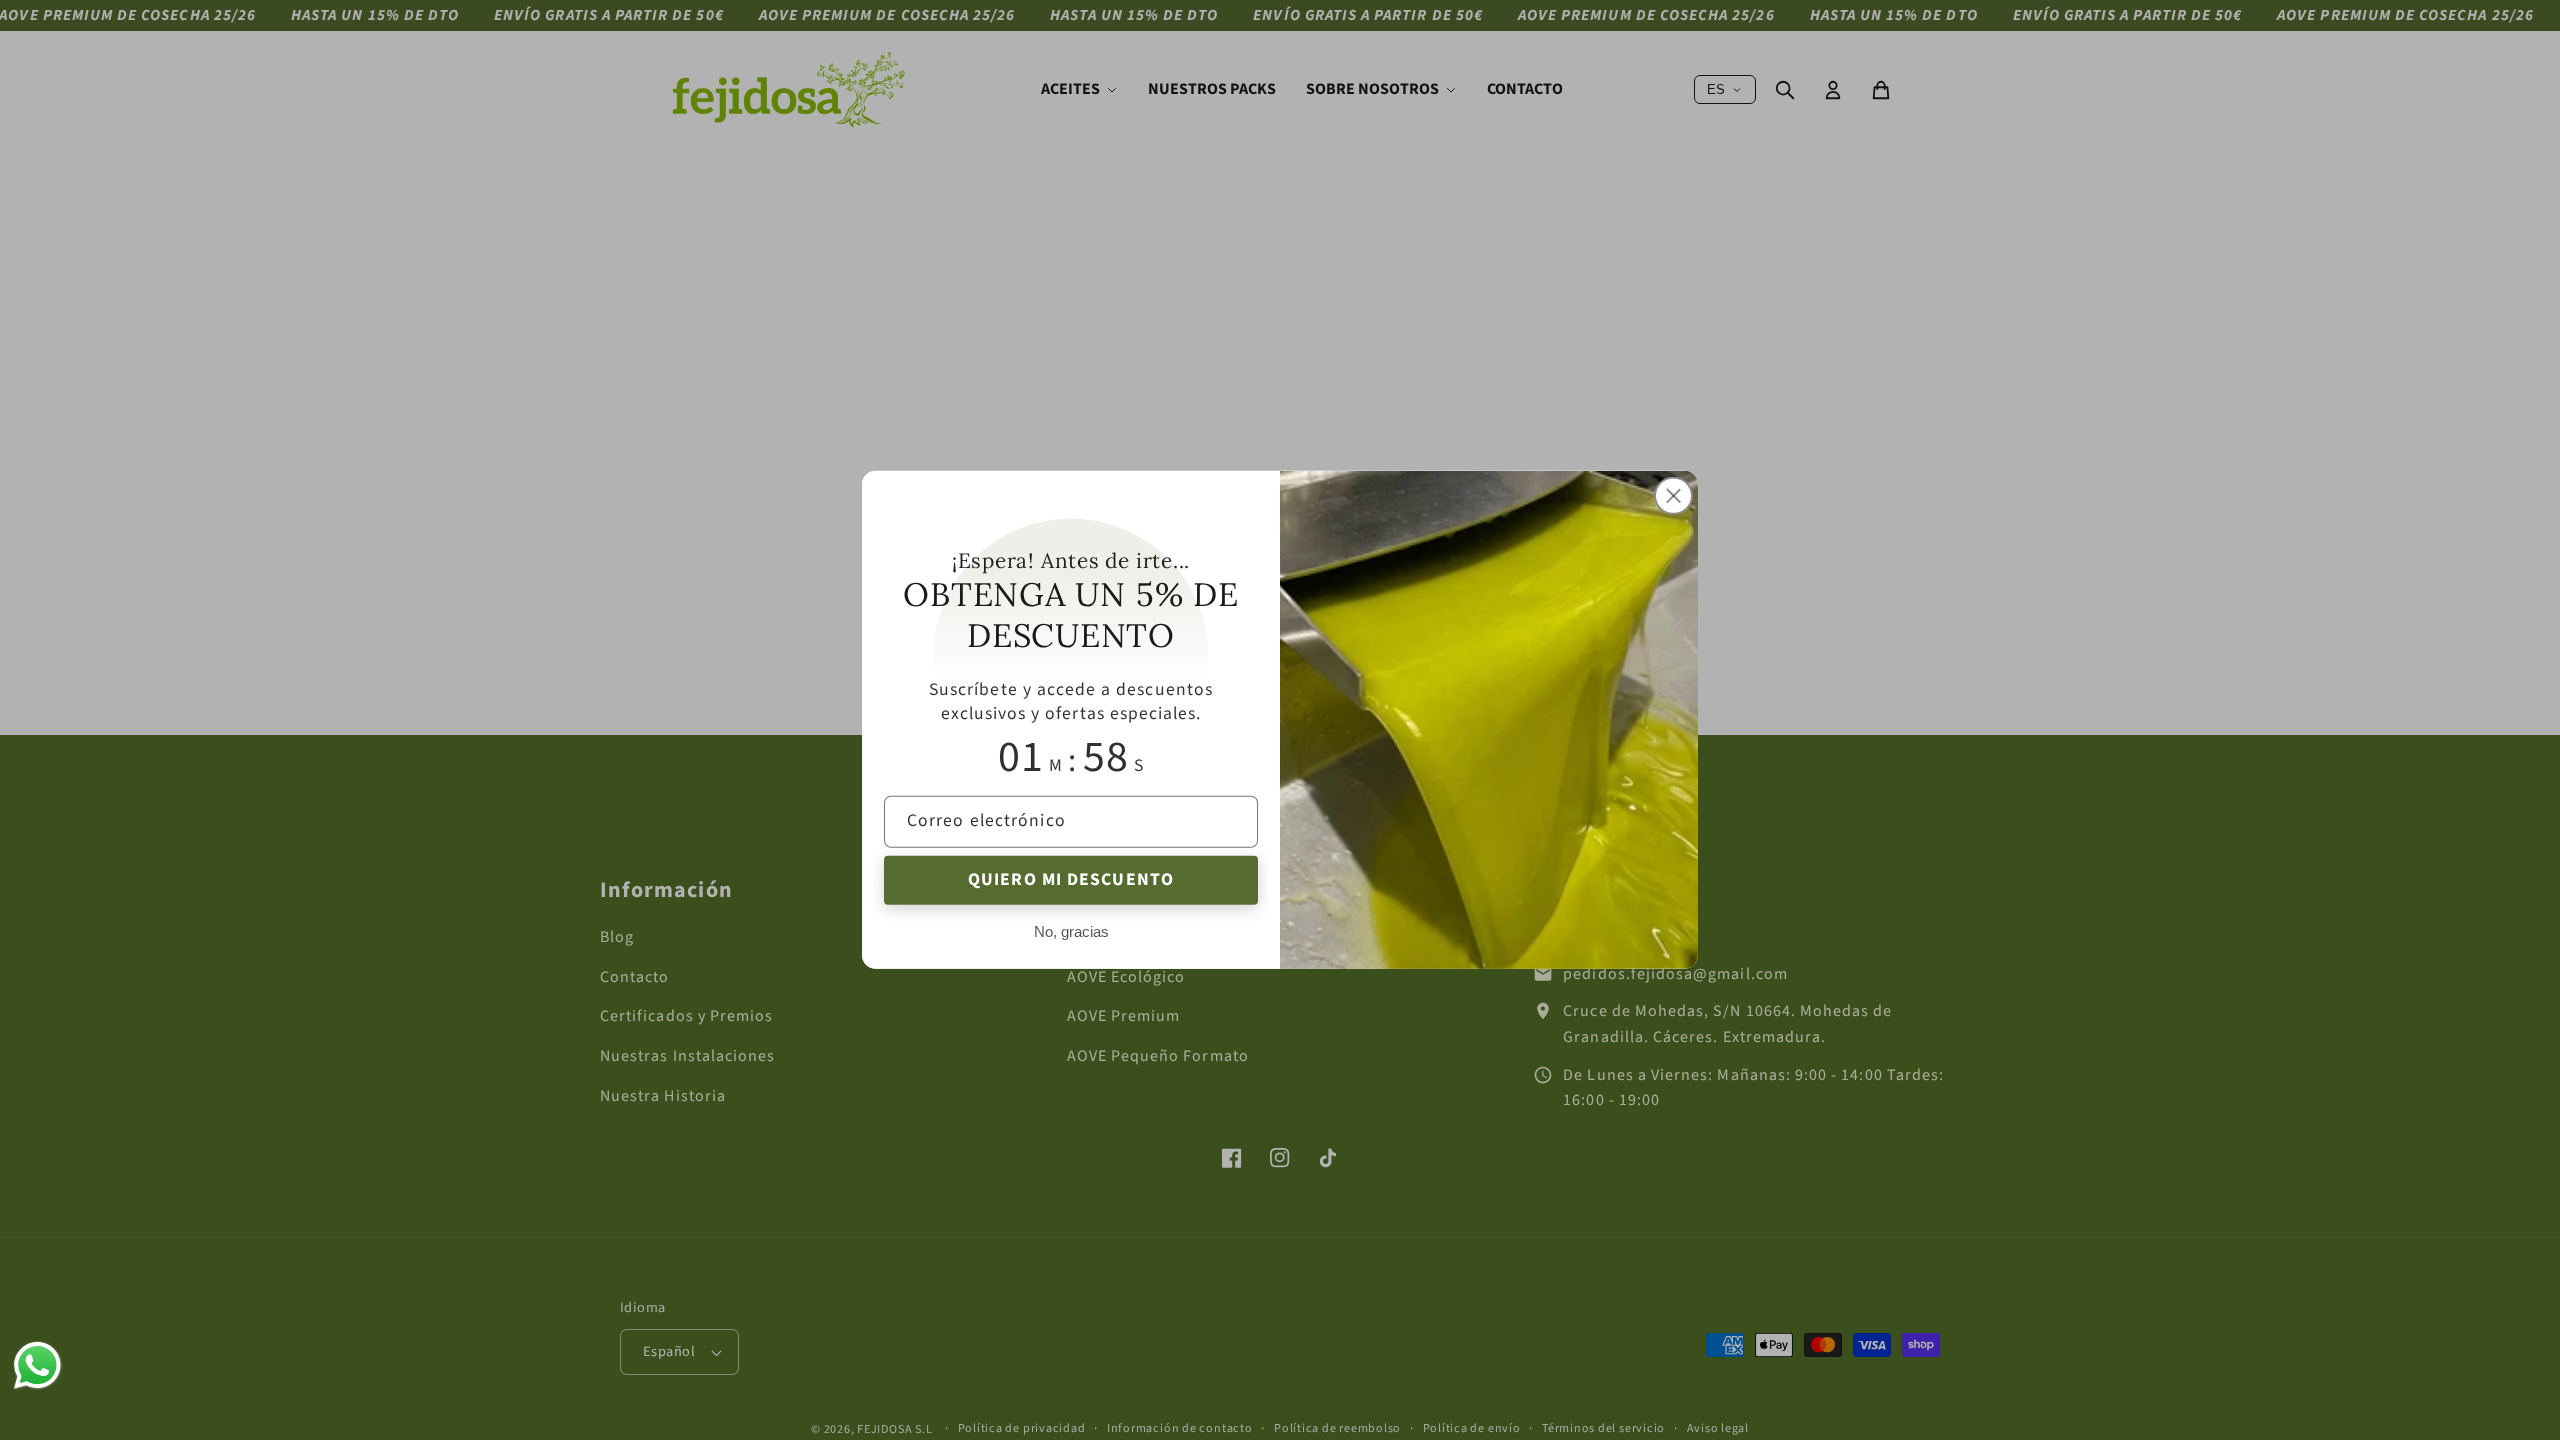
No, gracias (1071, 931)
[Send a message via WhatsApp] (37, 1365)
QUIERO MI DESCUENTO (1071, 879)
